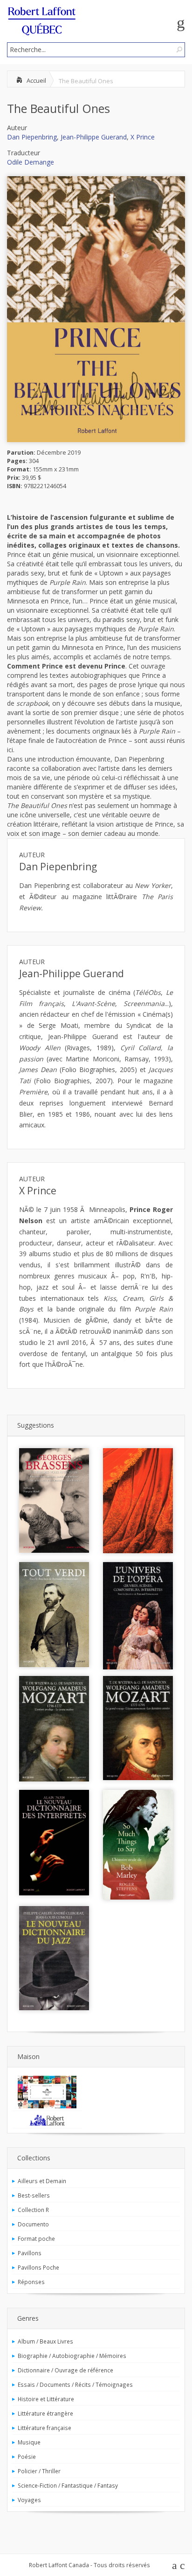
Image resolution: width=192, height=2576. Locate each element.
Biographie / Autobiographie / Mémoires (72, 2356)
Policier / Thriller (39, 2471)
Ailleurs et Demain (42, 2181)
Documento (33, 2224)
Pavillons (30, 2253)
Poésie (27, 2457)
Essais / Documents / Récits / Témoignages (75, 2384)
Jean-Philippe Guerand (94, 137)
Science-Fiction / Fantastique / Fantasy (68, 2485)
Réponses (31, 2282)
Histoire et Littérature (46, 2399)
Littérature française (45, 2428)
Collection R (33, 2210)
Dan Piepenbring (32, 137)
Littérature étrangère (45, 2413)
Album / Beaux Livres (45, 2341)
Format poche (36, 2238)
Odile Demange (31, 162)
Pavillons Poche (38, 2267)
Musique (29, 2442)
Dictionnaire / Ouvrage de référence (65, 2370)
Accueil (36, 80)
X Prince (143, 137)
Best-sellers (34, 2195)
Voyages (29, 2500)
